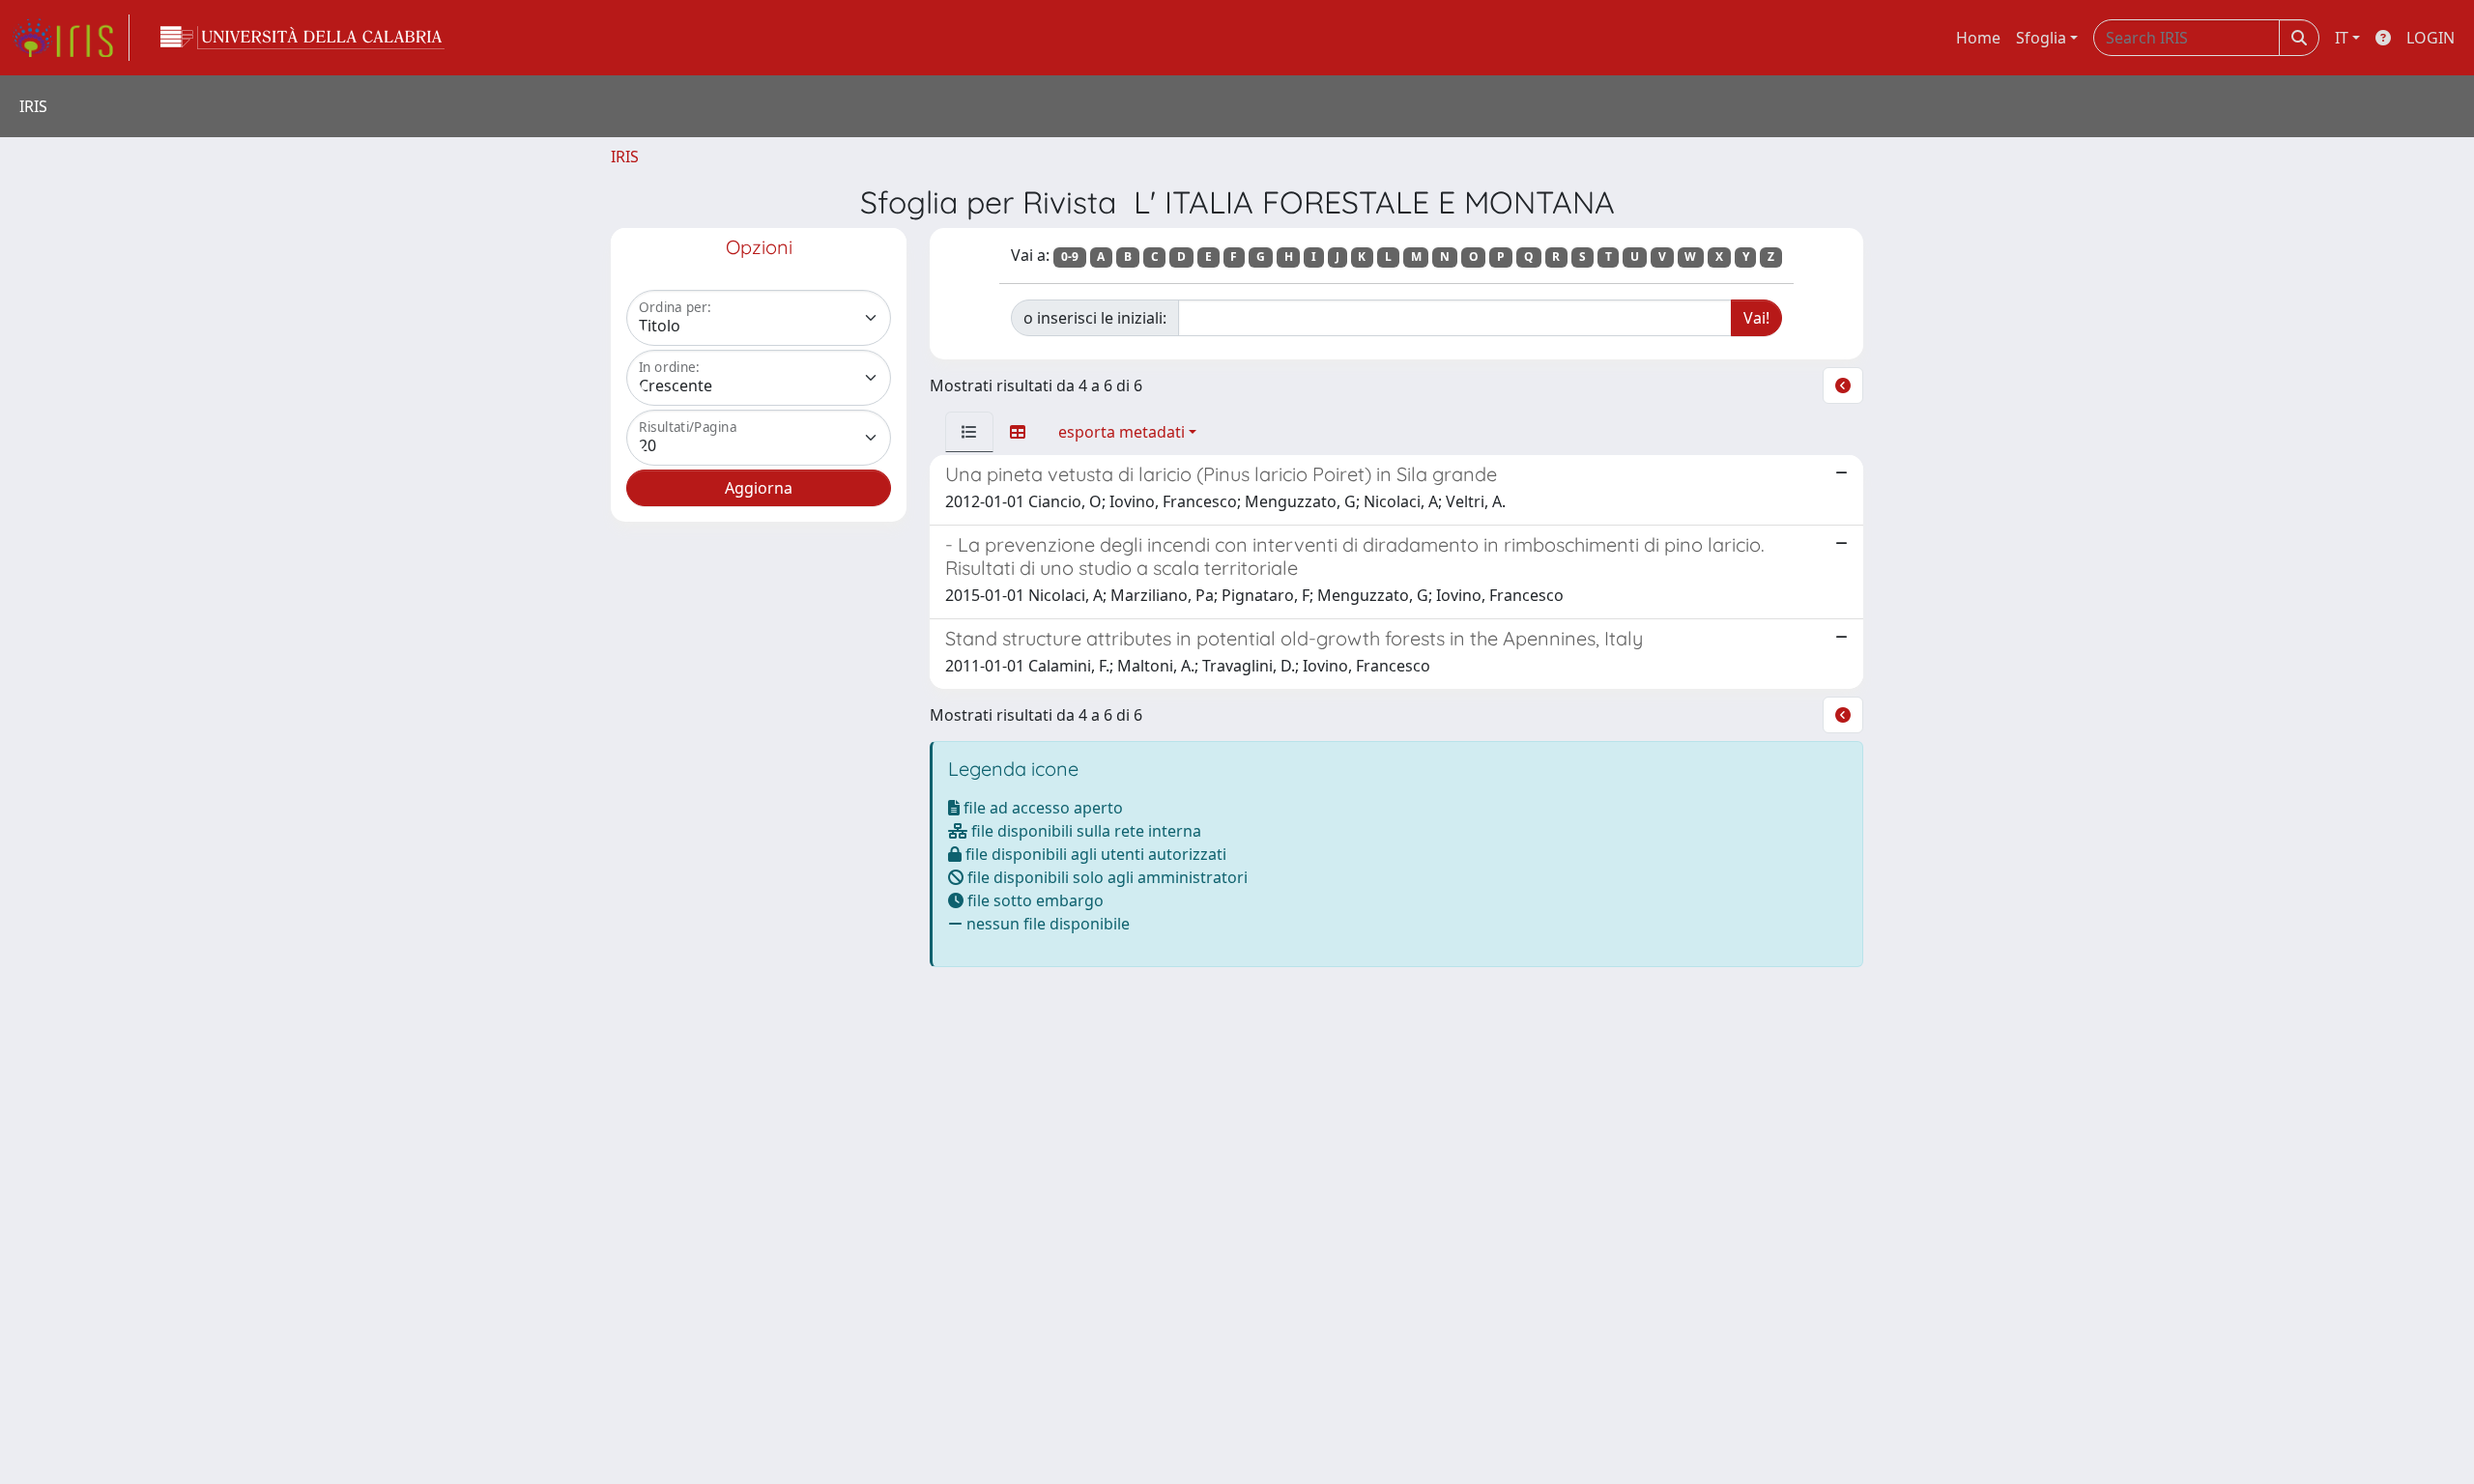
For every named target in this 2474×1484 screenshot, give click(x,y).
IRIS (625, 157)
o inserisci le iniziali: (1095, 318)
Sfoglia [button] (2041, 38)
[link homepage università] (302, 38)
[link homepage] (71, 38)
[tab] (969, 432)
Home (1978, 38)
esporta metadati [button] (1122, 432)
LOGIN (2431, 38)
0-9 (1070, 257)
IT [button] (2342, 38)
